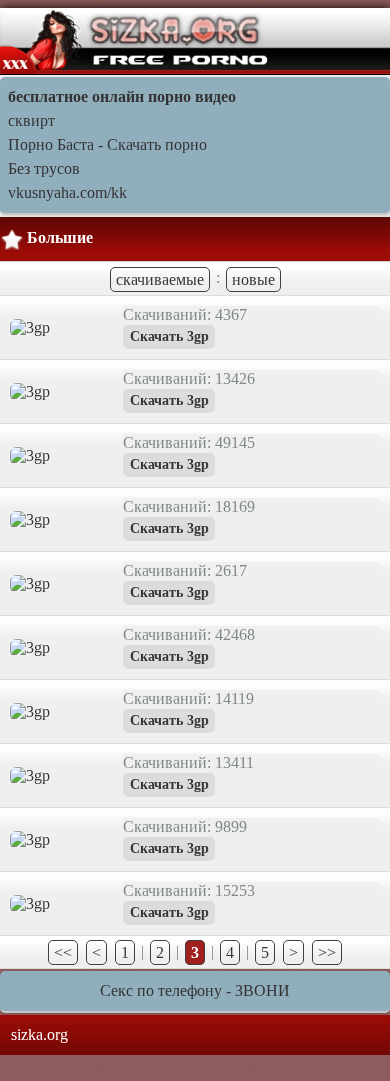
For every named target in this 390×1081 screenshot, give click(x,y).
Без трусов (44, 168)
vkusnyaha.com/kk (67, 192)
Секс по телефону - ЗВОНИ (195, 990)
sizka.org (39, 1034)
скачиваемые (160, 279)
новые (253, 279)
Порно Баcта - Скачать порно (107, 144)
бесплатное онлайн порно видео (122, 96)
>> (327, 952)
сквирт (31, 120)
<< (63, 952)
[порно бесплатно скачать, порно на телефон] (136, 39)
